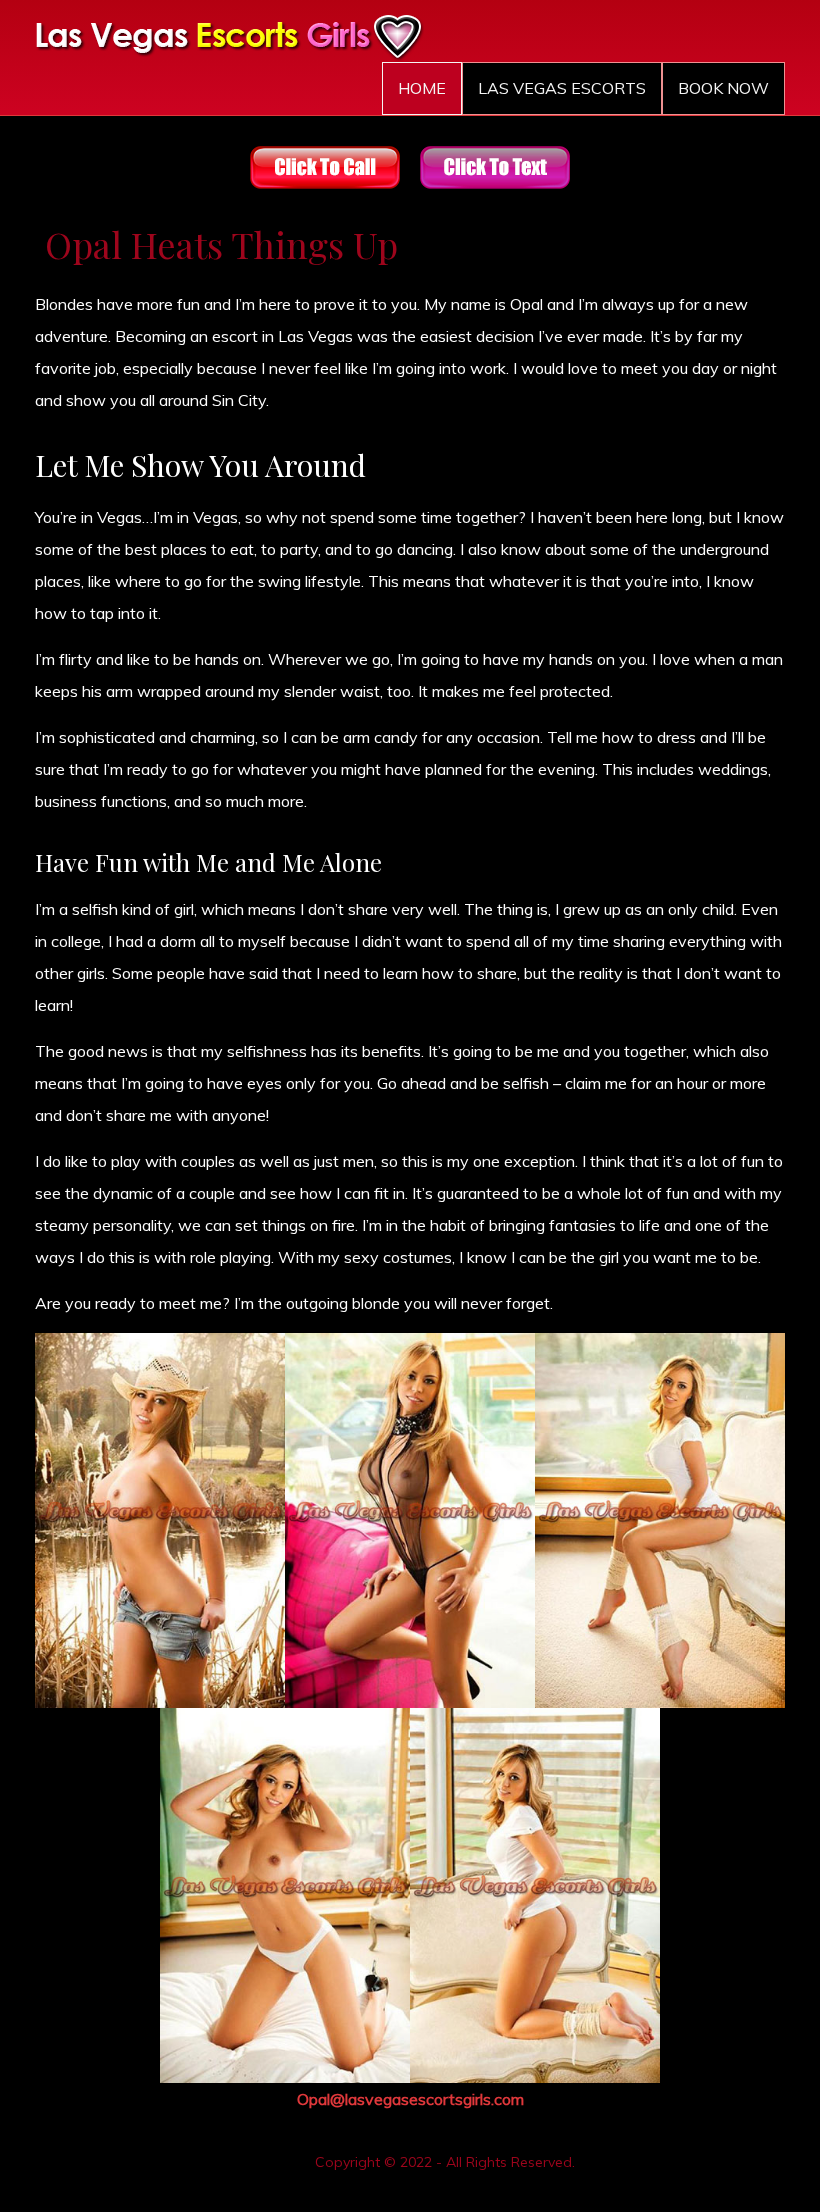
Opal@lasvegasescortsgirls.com (410, 2099)
